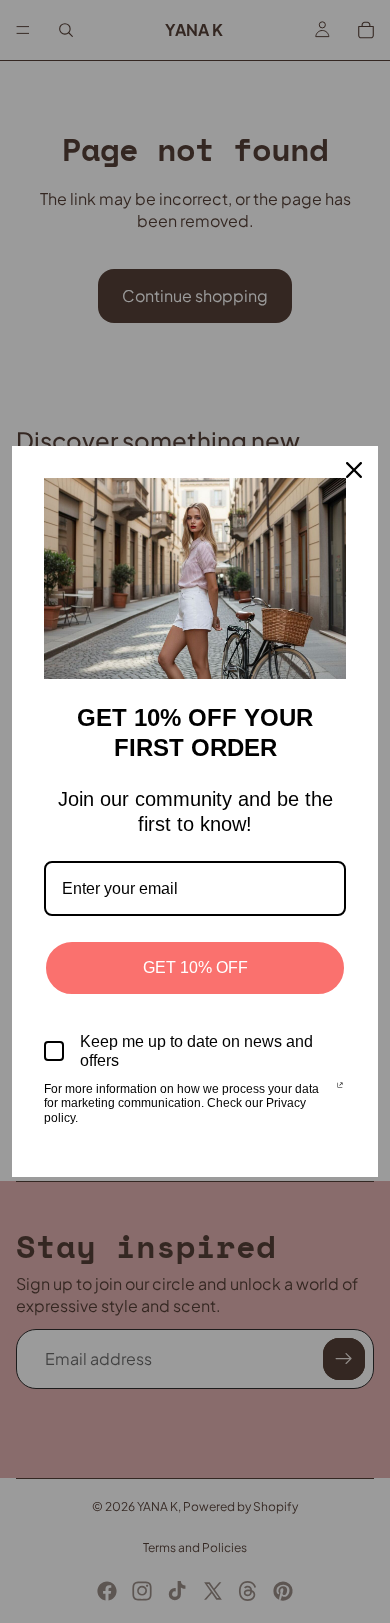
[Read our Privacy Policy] (340, 1091)
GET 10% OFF (195, 967)
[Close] (354, 470)
